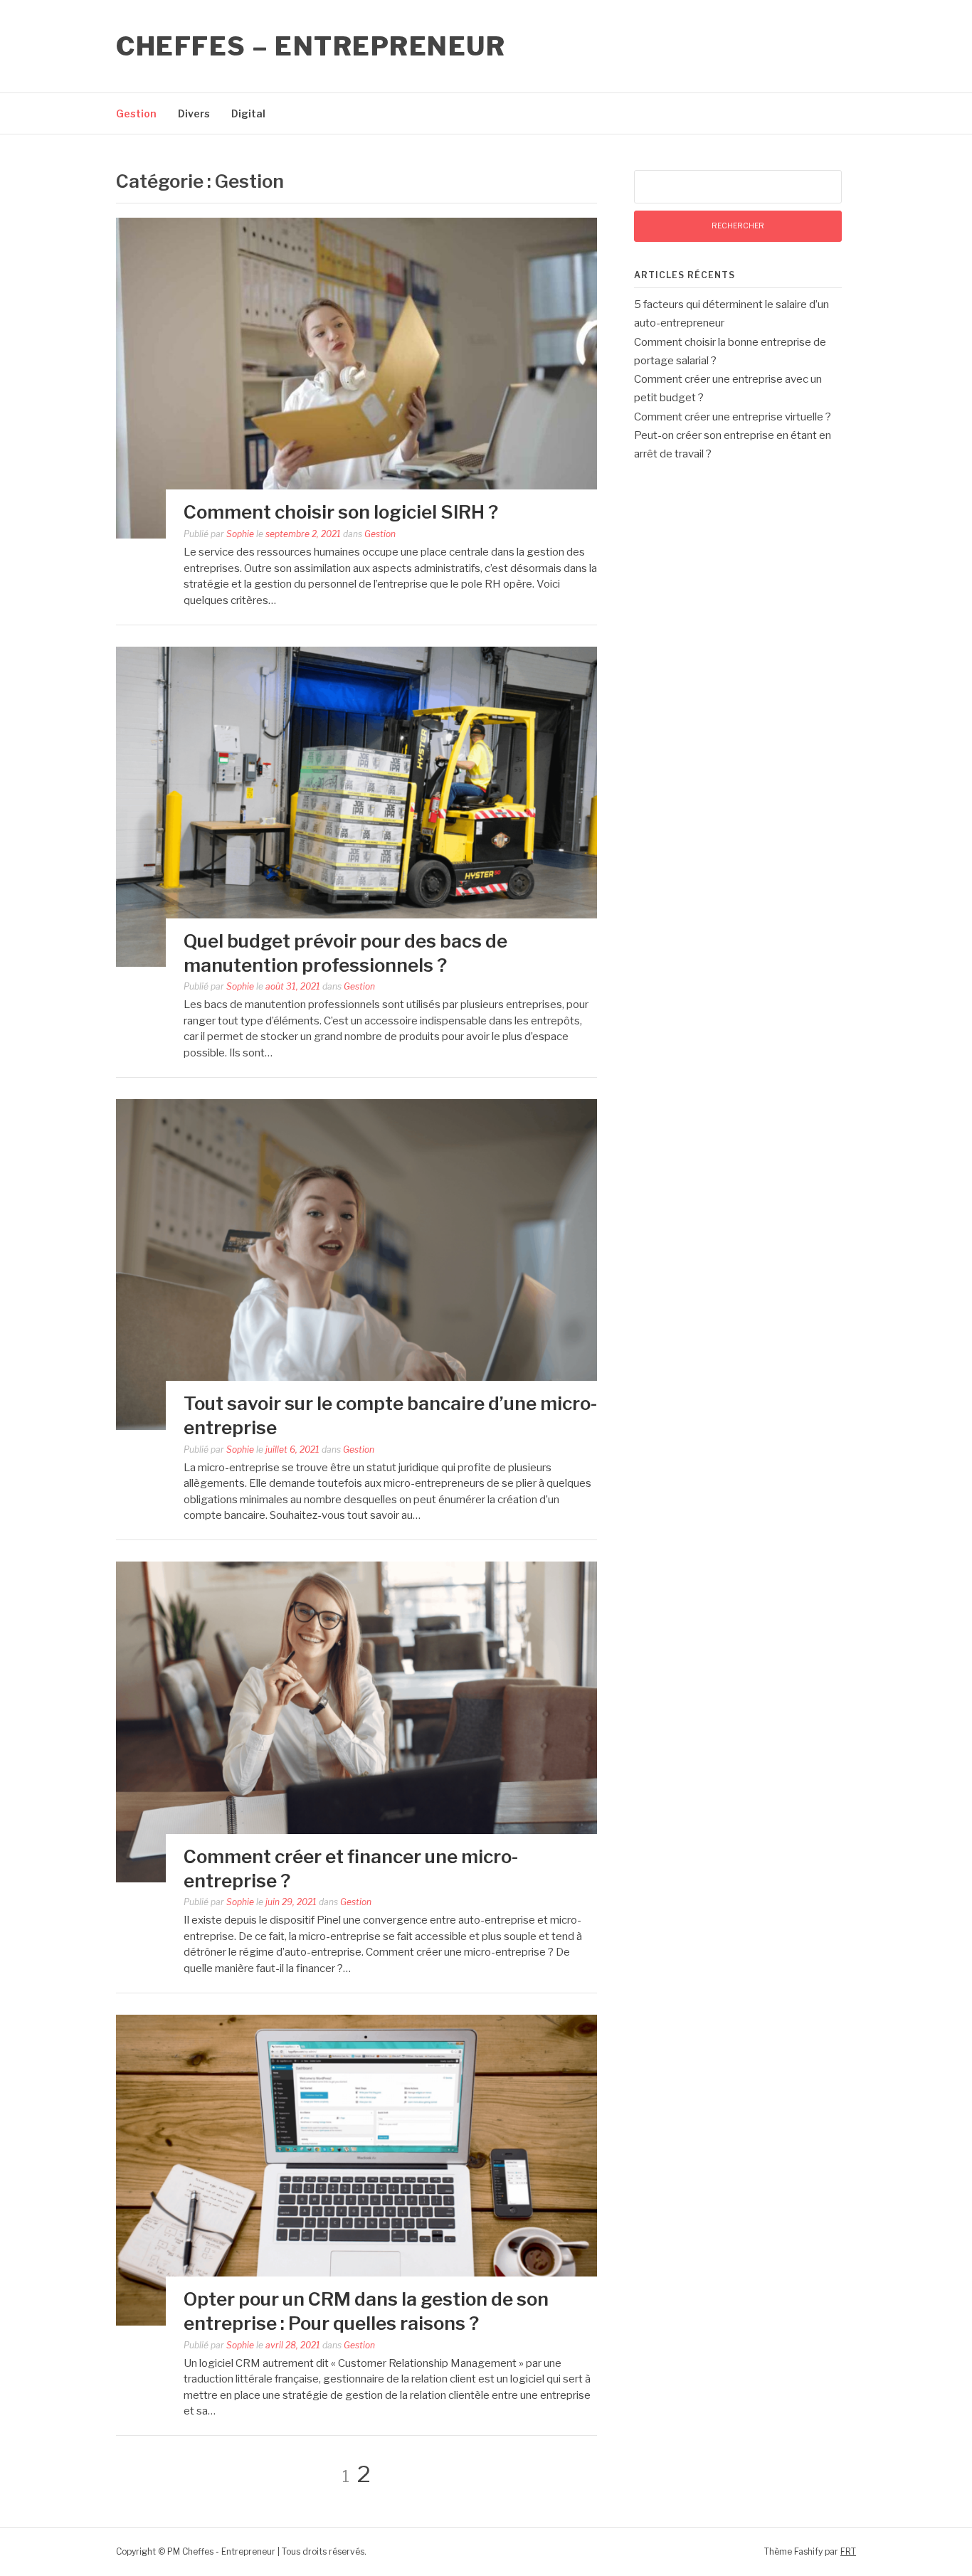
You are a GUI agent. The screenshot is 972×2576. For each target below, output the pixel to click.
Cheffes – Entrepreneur (311, 46)
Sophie (240, 534)
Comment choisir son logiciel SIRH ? (341, 512)
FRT (848, 2551)
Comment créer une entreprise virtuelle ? (733, 417)
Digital (248, 113)
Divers (194, 113)
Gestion (136, 113)
